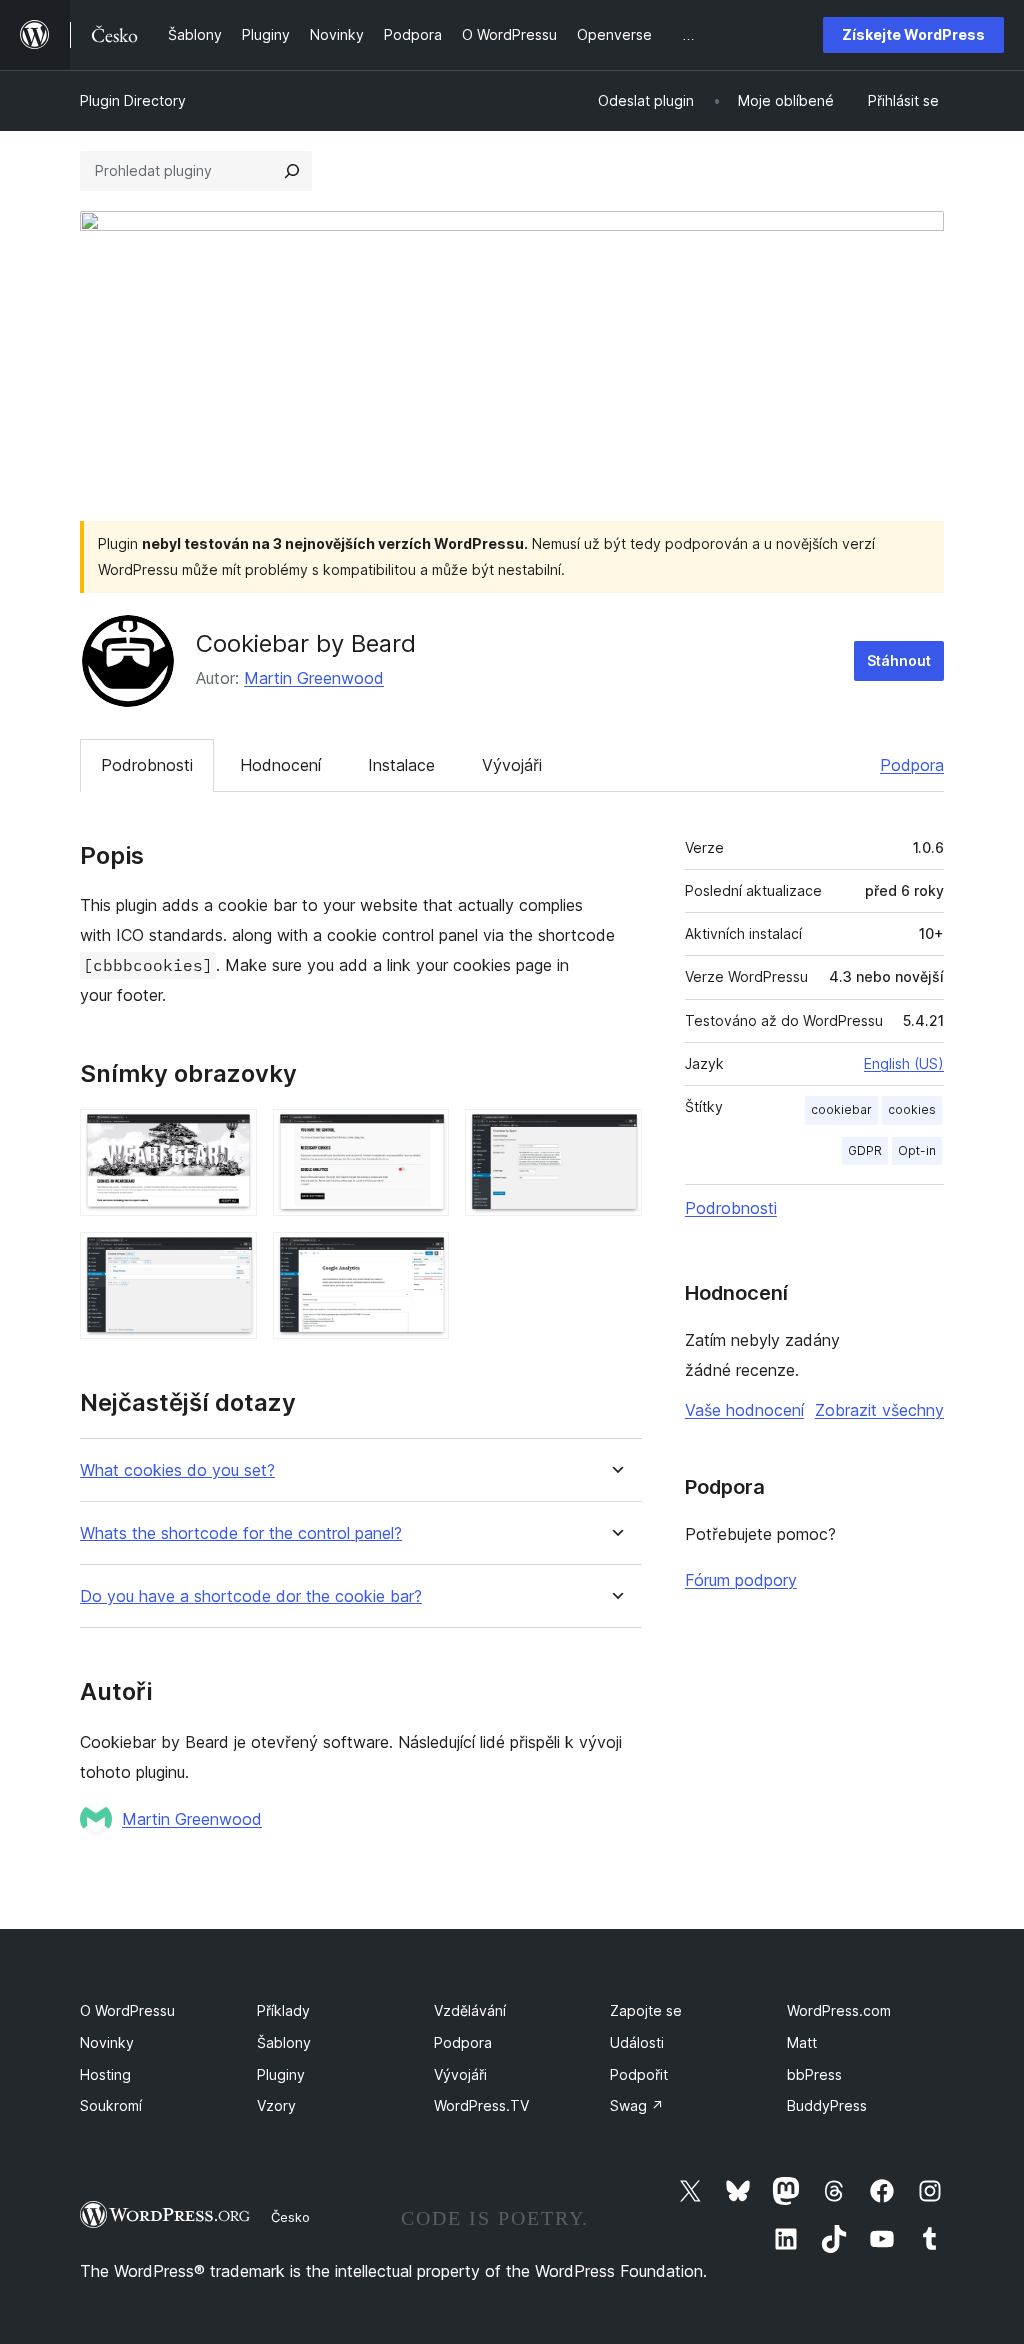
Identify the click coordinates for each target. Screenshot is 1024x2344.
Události (637, 2042)
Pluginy (281, 2074)
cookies (912, 1109)
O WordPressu (127, 2010)
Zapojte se (646, 2010)
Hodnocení (280, 765)
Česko (290, 2217)
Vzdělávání (470, 2010)
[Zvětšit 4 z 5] (230, 1259)
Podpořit (639, 2074)
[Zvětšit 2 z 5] (422, 1136)
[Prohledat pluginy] (292, 171)
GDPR (865, 1150)
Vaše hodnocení (744, 1410)
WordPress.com (839, 2010)
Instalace (401, 765)
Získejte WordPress (913, 34)
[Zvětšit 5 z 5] (422, 1259)
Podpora (912, 765)
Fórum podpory (741, 1580)
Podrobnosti (147, 765)
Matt (802, 2042)
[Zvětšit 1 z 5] (230, 1136)
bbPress (814, 2074)
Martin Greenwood (314, 678)
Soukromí (111, 2105)
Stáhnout (899, 660)
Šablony (284, 2042)
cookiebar (841, 1109)
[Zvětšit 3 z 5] (615, 1136)
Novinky (107, 2042)
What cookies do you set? (177, 1470)
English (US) (904, 1063)
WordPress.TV (481, 2105)
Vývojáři (512, 765)
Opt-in (917, 1150)
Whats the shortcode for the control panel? (241, 1533)
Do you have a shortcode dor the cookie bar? (251, 1596)
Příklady (283, 2010)
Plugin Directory (133, 100)
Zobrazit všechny (879, 1410)
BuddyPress (827, 2105)
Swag (637, 2105)
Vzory (276, 2105)
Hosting (105, 2074)
